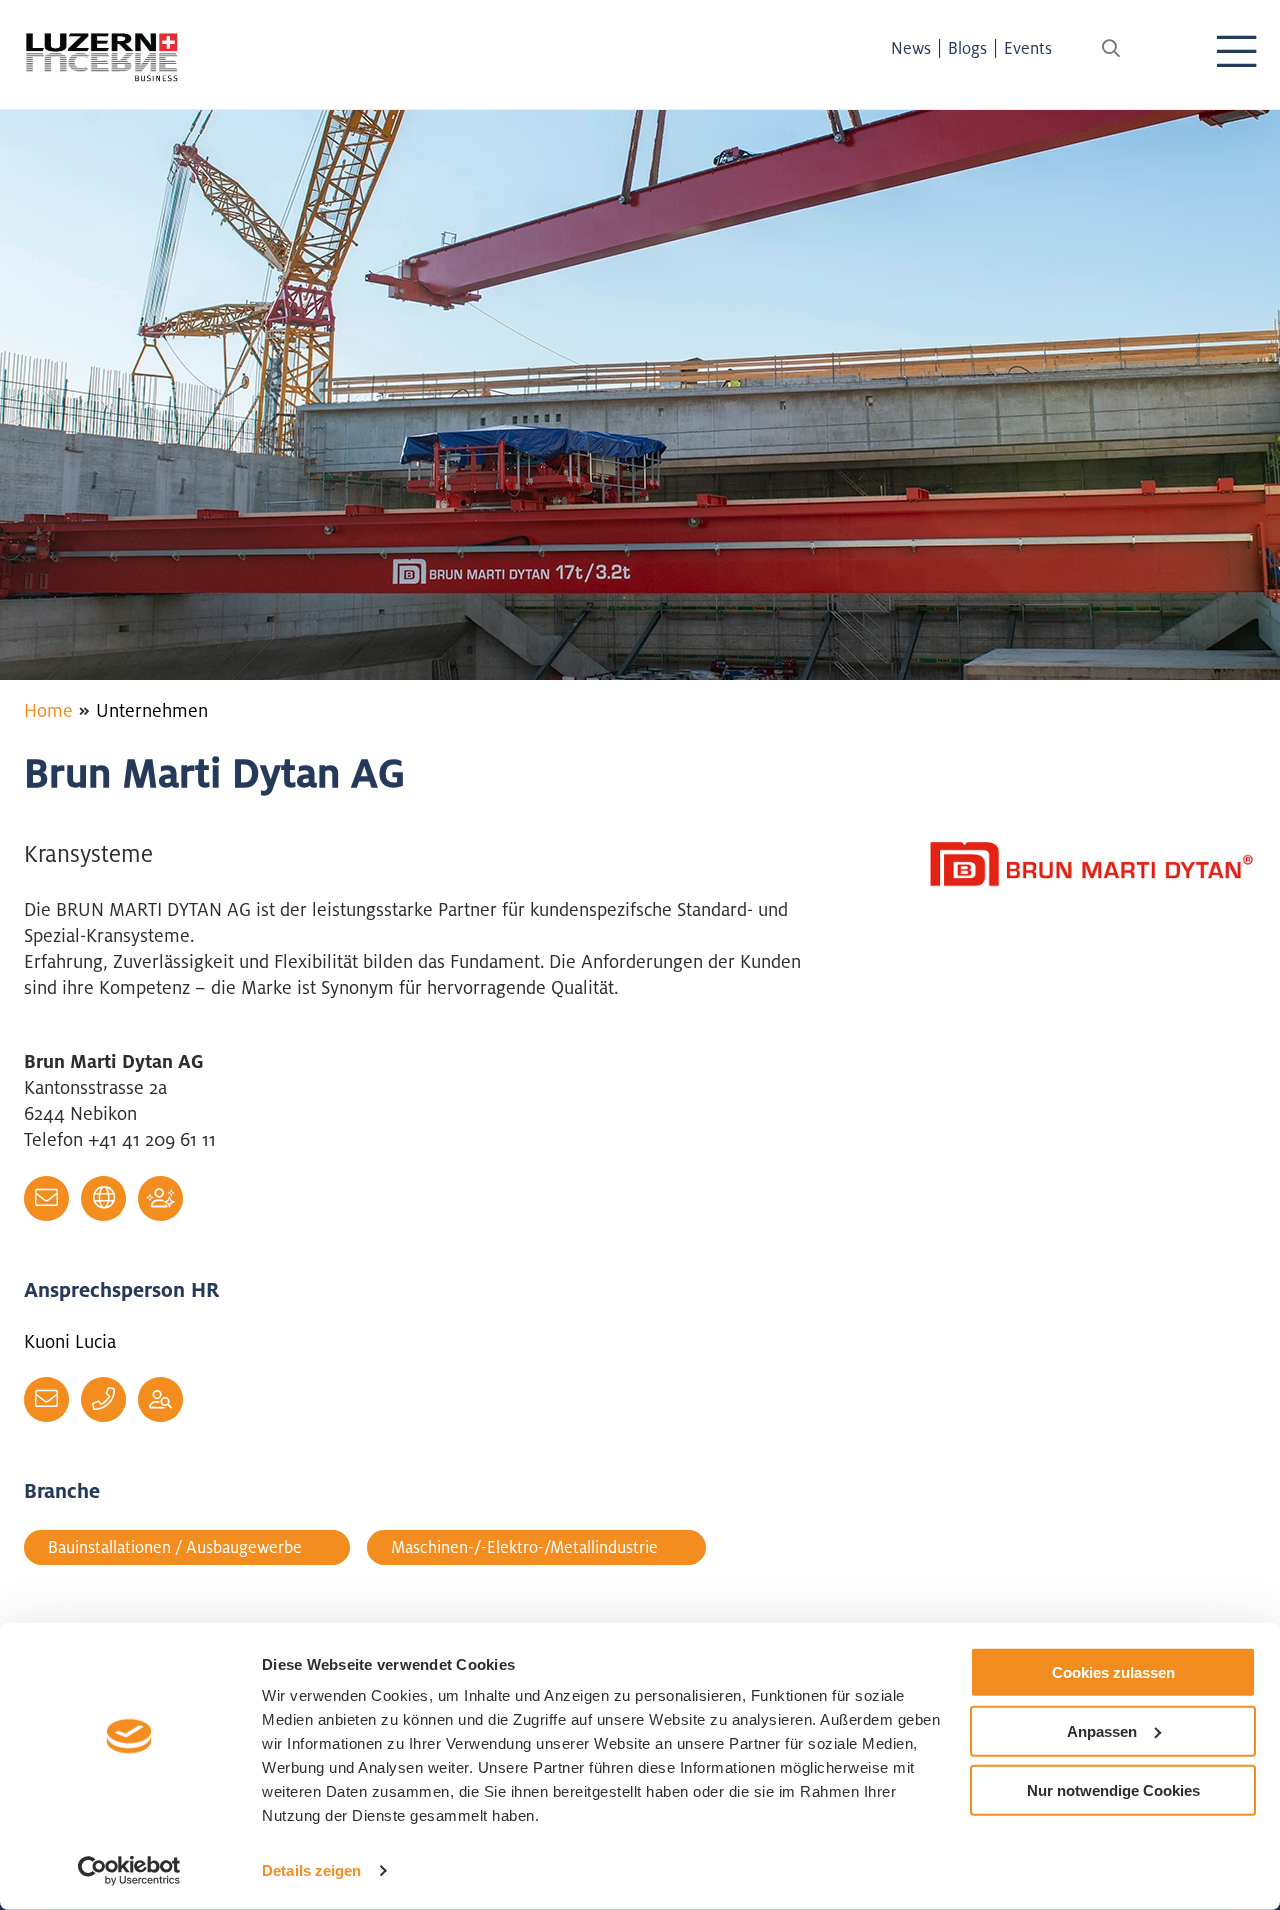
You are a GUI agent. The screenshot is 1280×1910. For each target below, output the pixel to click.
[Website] (103, 1198)
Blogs (967, 48)
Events (1028, 48)
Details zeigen (311, 1870)
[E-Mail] (46, 1198)
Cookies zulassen (1113, 1672)
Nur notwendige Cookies (1113, 1789)
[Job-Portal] (160, 1399)
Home (48, 710)
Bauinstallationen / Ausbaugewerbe (175, 1547)
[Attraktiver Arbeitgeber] (160, 1198)
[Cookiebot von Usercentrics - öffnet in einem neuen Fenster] (129, 1871)
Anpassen (1102, 1731)
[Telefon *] (103, 1399)
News (911, 48)
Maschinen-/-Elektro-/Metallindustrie (524, 1547)
